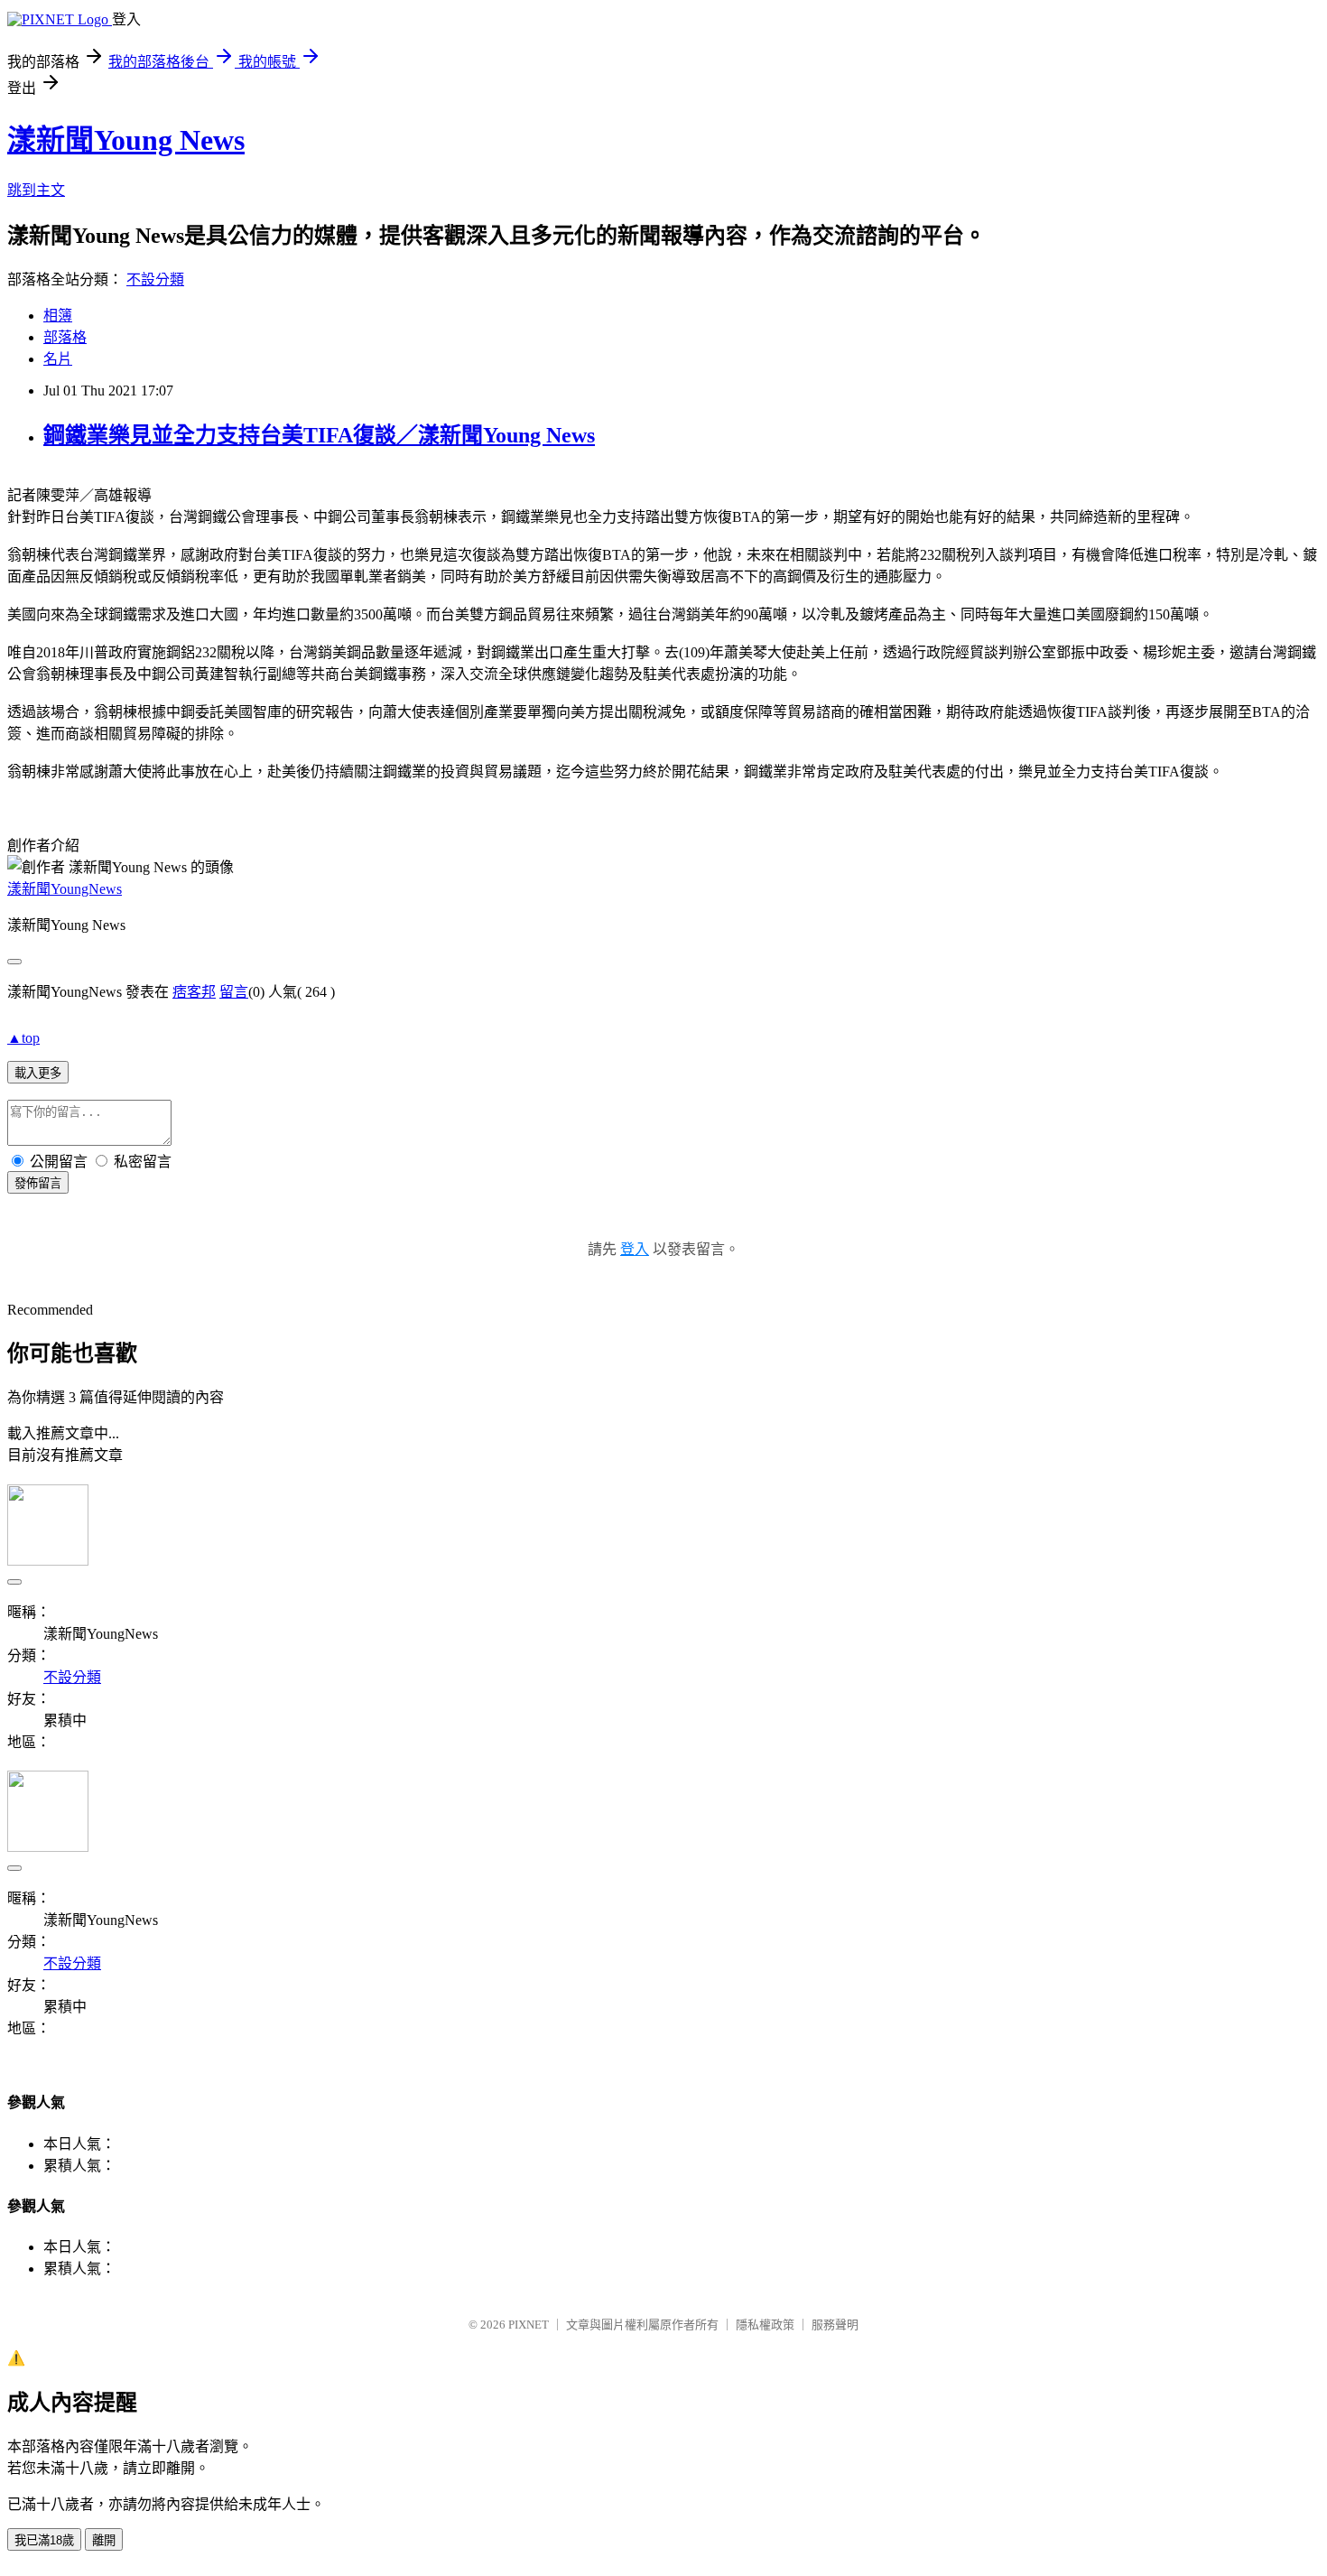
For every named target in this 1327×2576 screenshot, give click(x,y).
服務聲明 (835, 2325)
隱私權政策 (765, 2325)
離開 (104, 2540)
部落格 (65, 337)
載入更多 (38, 1073)
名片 (58, 359)
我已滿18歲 (44, 2540)
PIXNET (529, 2325)
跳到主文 (36, 190)
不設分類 (155, 279)
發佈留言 (38, 1183)
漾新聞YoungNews (65, 889)
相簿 (58, 316)
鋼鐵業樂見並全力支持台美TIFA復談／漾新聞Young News (319, 435)
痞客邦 (194, 992)
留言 (234, 992)
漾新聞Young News (126, 140)
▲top (23, 1038)
